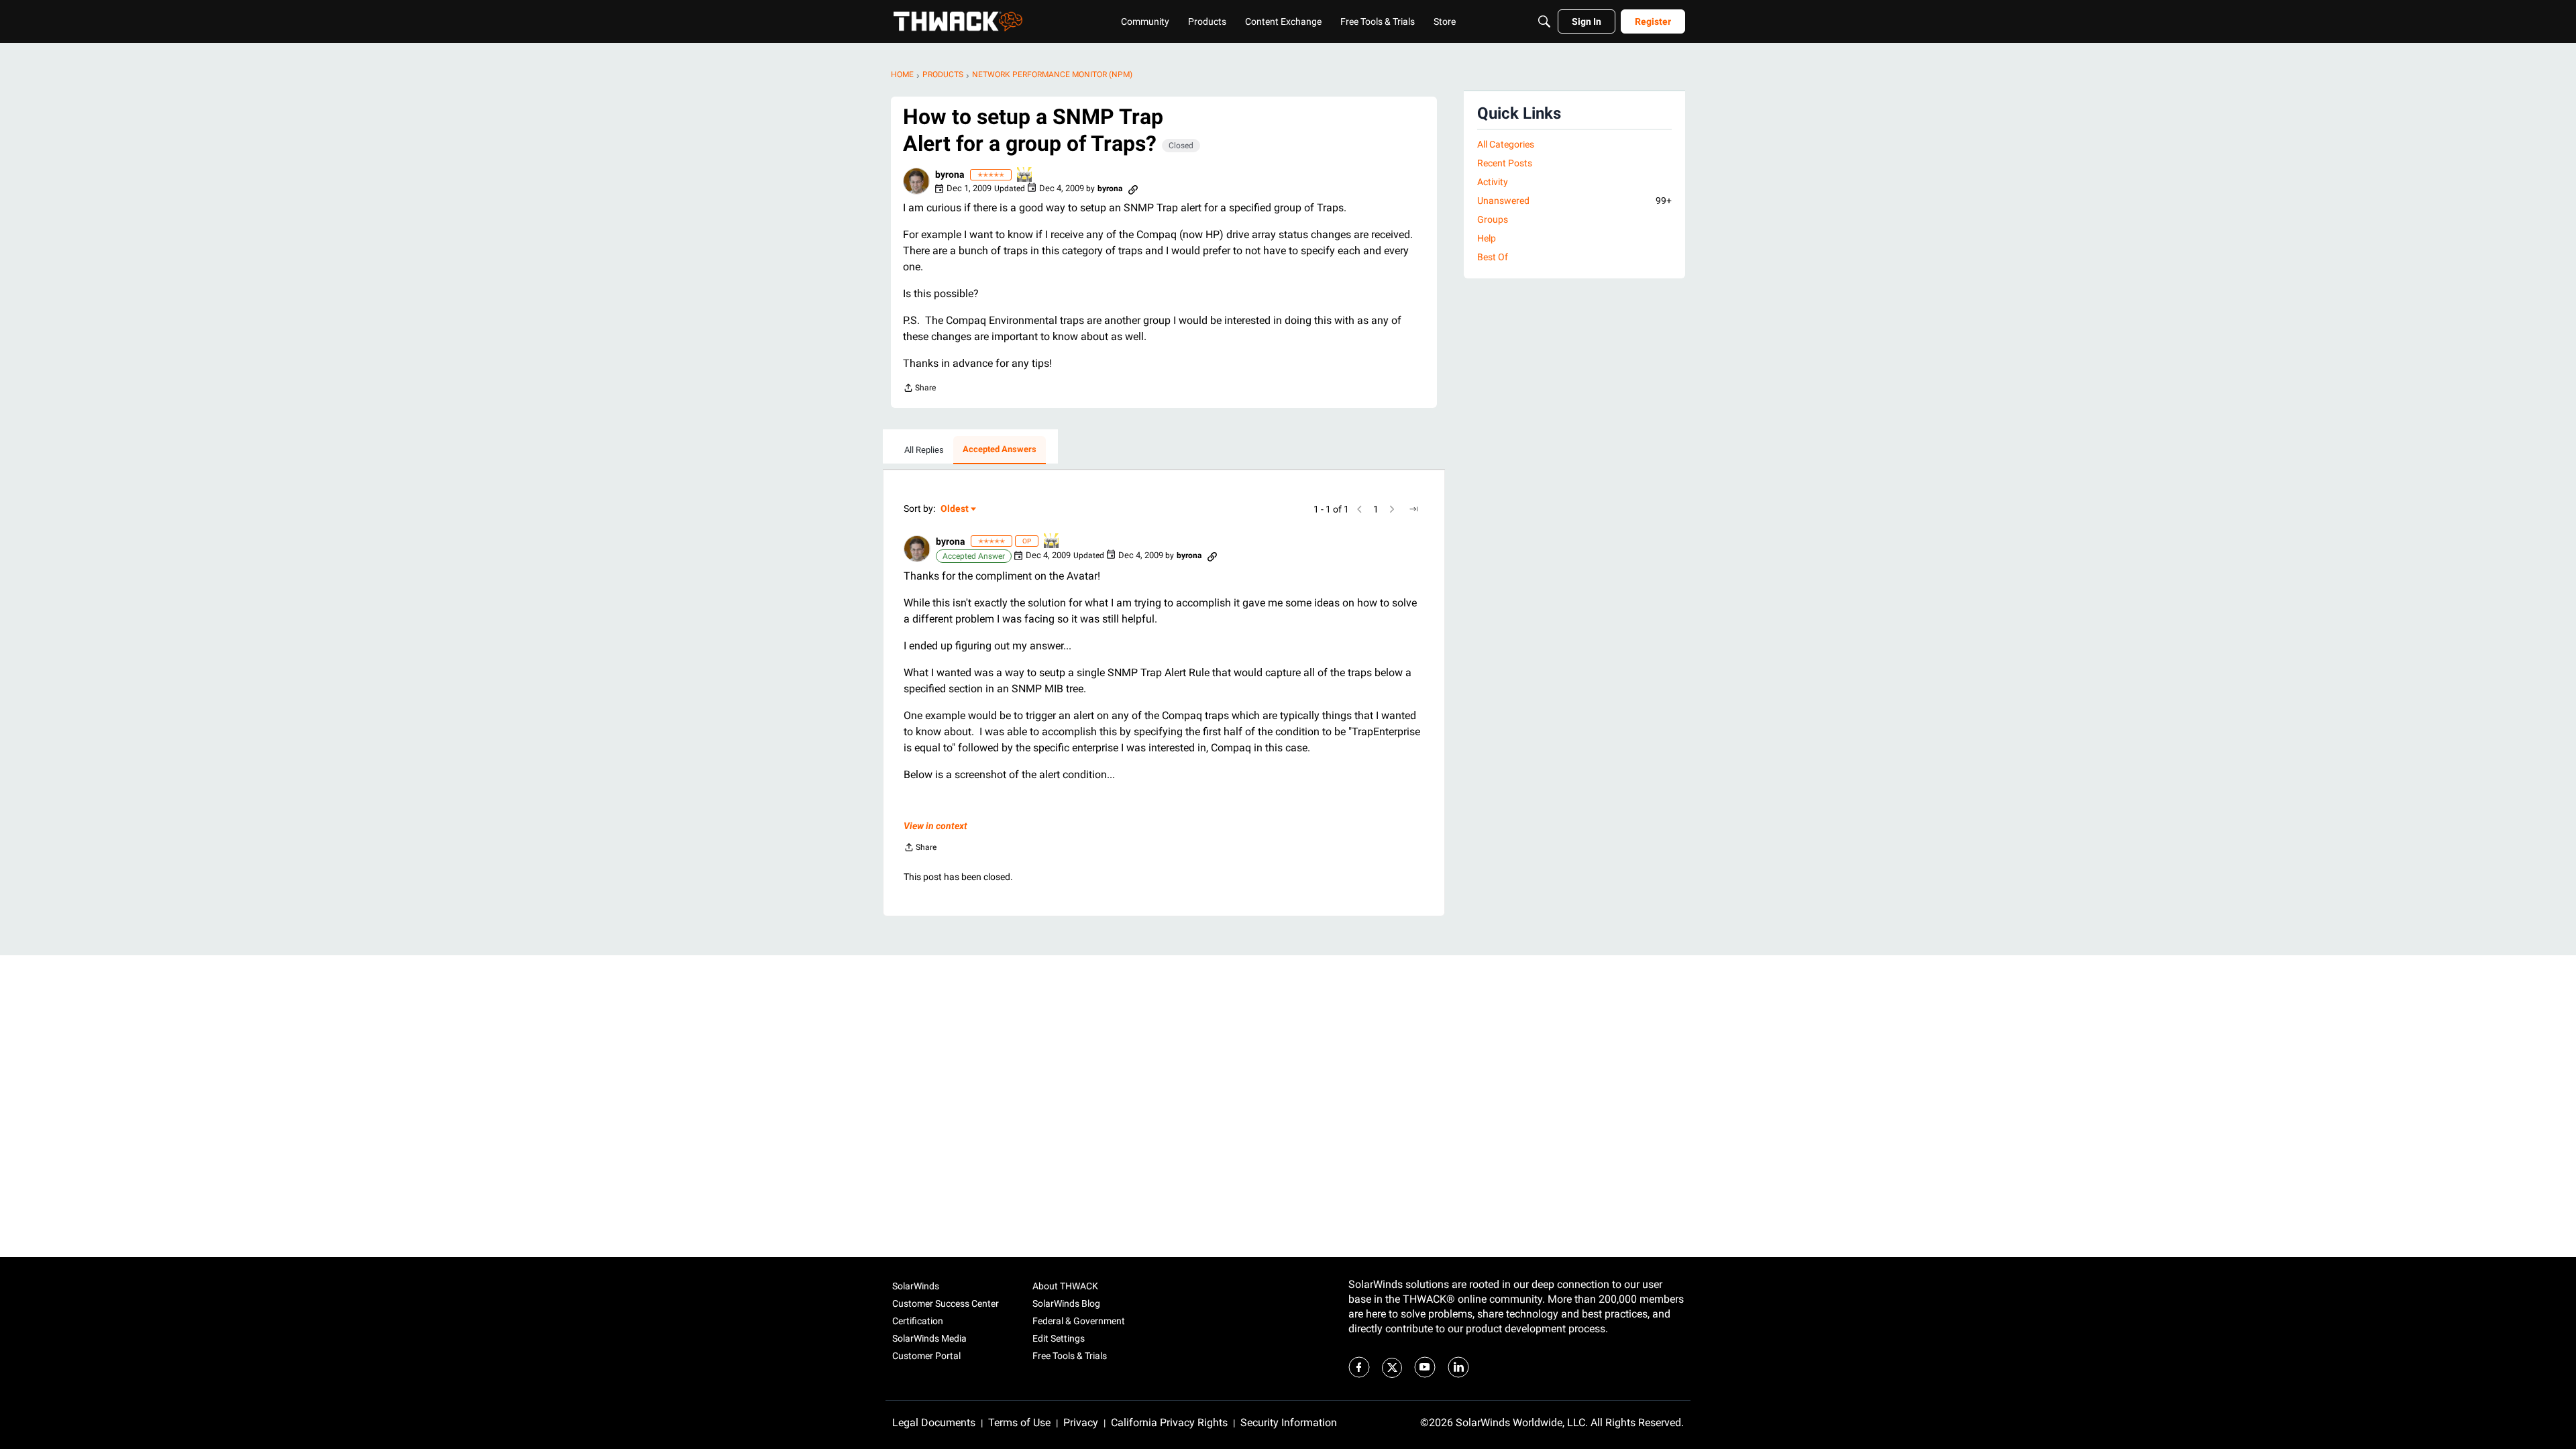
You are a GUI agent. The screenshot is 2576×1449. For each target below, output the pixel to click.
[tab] (924, 450)
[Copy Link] (1133, 189)
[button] (916, 181)
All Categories (1506, 144)
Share (919, 389)
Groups (1493, 219)
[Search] (1544, 21)
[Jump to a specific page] (1413, 509)
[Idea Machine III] (1025, 175)
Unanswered (1574, 201)
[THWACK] (958, 21)
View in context (935, 826)
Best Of (1493, 257)
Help (1487, 238)
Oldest (955, 509)
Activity (1493, 182)
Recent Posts (1505, 163)
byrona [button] (950, 174)
